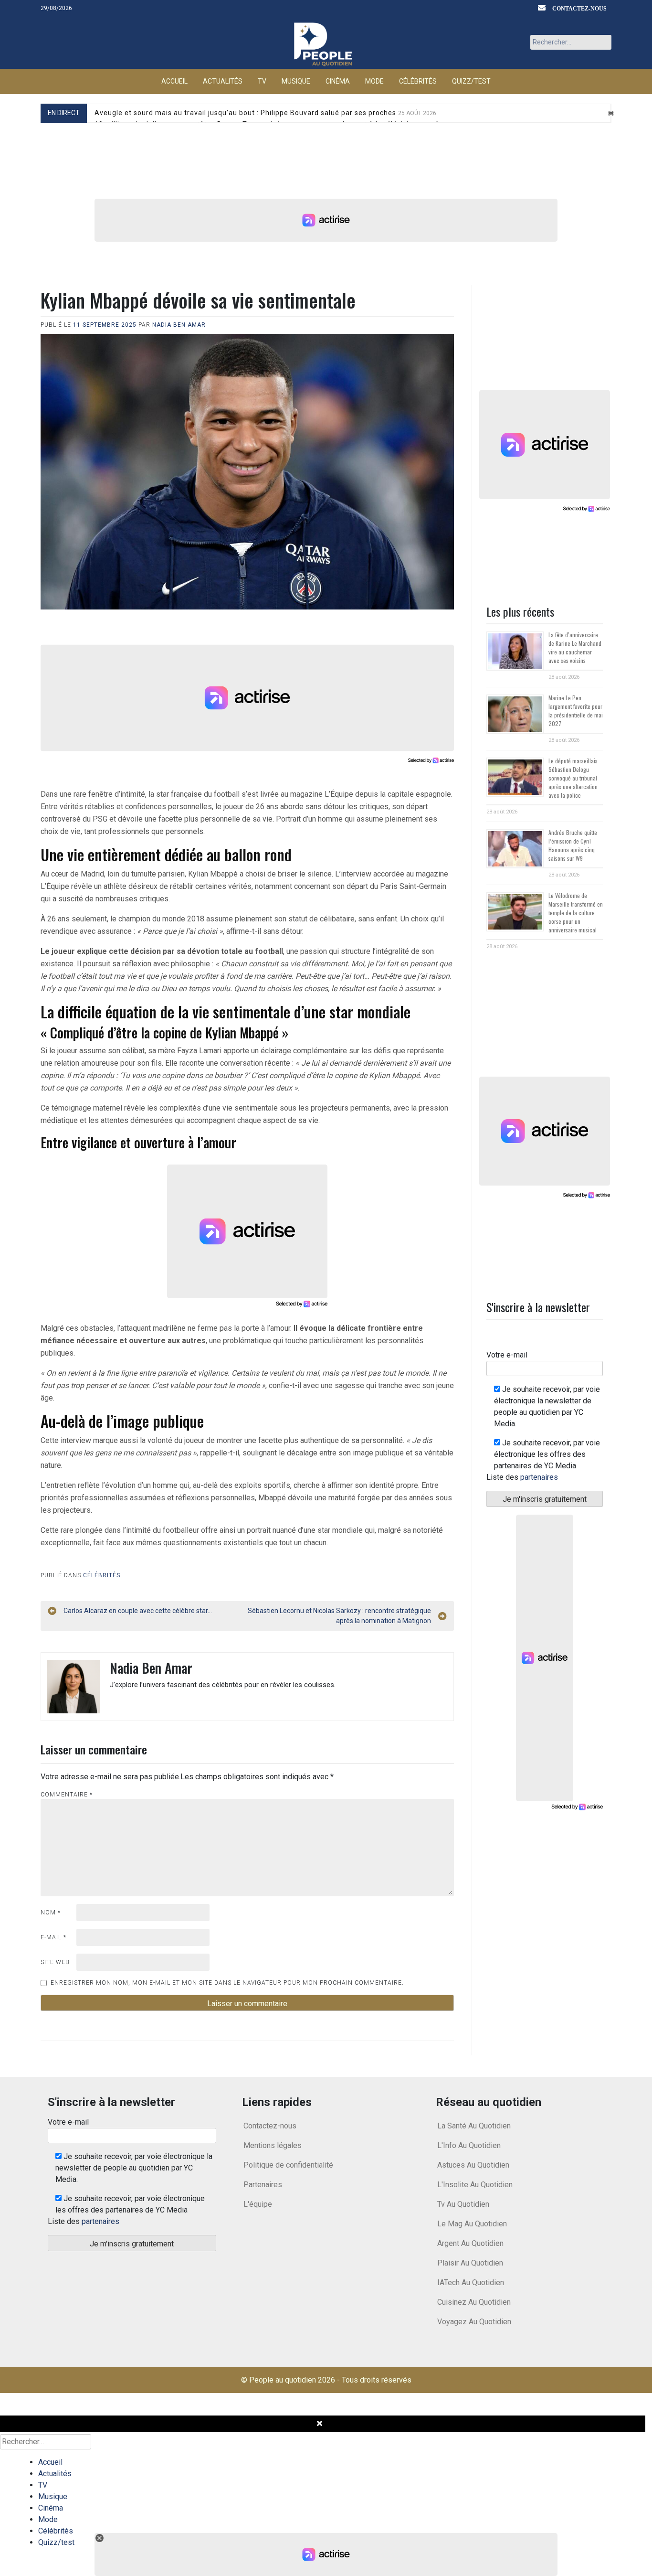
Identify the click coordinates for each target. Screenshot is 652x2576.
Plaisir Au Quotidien (470, 2263)
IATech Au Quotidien (471, 2282)
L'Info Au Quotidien (469, 2145)
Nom (51, 1913)
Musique (296, 81)
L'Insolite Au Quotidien (475, 2185)
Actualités (223, 81)
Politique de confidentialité (288, 2165)
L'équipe (258, 2204)
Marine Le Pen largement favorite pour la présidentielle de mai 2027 (576, 711)
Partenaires (263, 2185)
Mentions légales (273, 2145)
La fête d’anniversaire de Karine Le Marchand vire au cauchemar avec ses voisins (575, 647)
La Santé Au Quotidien (474, 2126)
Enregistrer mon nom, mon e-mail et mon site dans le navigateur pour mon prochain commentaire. (227, 1983)
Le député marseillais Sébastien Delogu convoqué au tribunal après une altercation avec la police (573, 778)
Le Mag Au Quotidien (472, 2224)
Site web (55, 1962)
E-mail (53, 1937)
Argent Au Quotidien (470, 2243)
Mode (374, 81)
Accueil (174, 81)
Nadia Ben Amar (179, 325)
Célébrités (418, 81)
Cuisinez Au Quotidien (474, 2302)
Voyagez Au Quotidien (474, 2322)
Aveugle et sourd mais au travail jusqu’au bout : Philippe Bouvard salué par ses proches (265, 113)
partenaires (539, 1477)
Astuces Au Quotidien (473, 2165)
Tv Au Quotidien (463, 2204)
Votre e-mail (507, 1355)
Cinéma (338, 81)
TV (262, 81)
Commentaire (67, 1795)
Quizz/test (471, 81)
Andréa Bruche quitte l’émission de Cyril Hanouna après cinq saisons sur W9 (573, 845)
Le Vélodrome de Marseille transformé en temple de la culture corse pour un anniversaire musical (576, 913)
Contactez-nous (579, 8)
